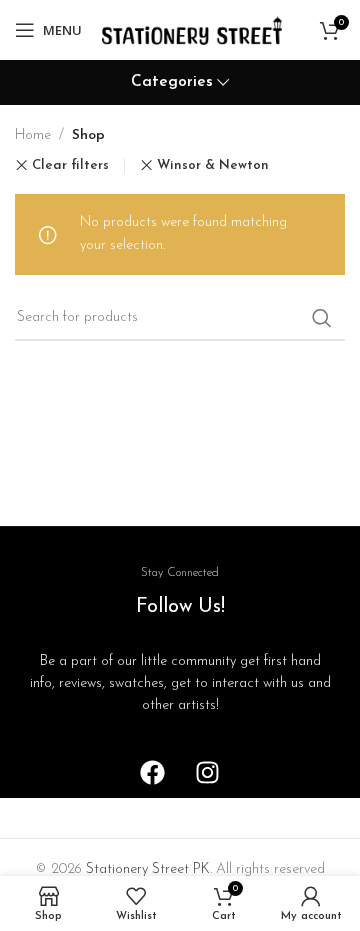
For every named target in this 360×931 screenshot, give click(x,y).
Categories (172, 82)
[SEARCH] (322, 318)
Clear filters (70, 165)
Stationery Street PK (148, 869)
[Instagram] (208, 773)
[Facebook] (153, 773)
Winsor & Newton (213, 165)
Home (33, 135)
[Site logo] (192, 29)
